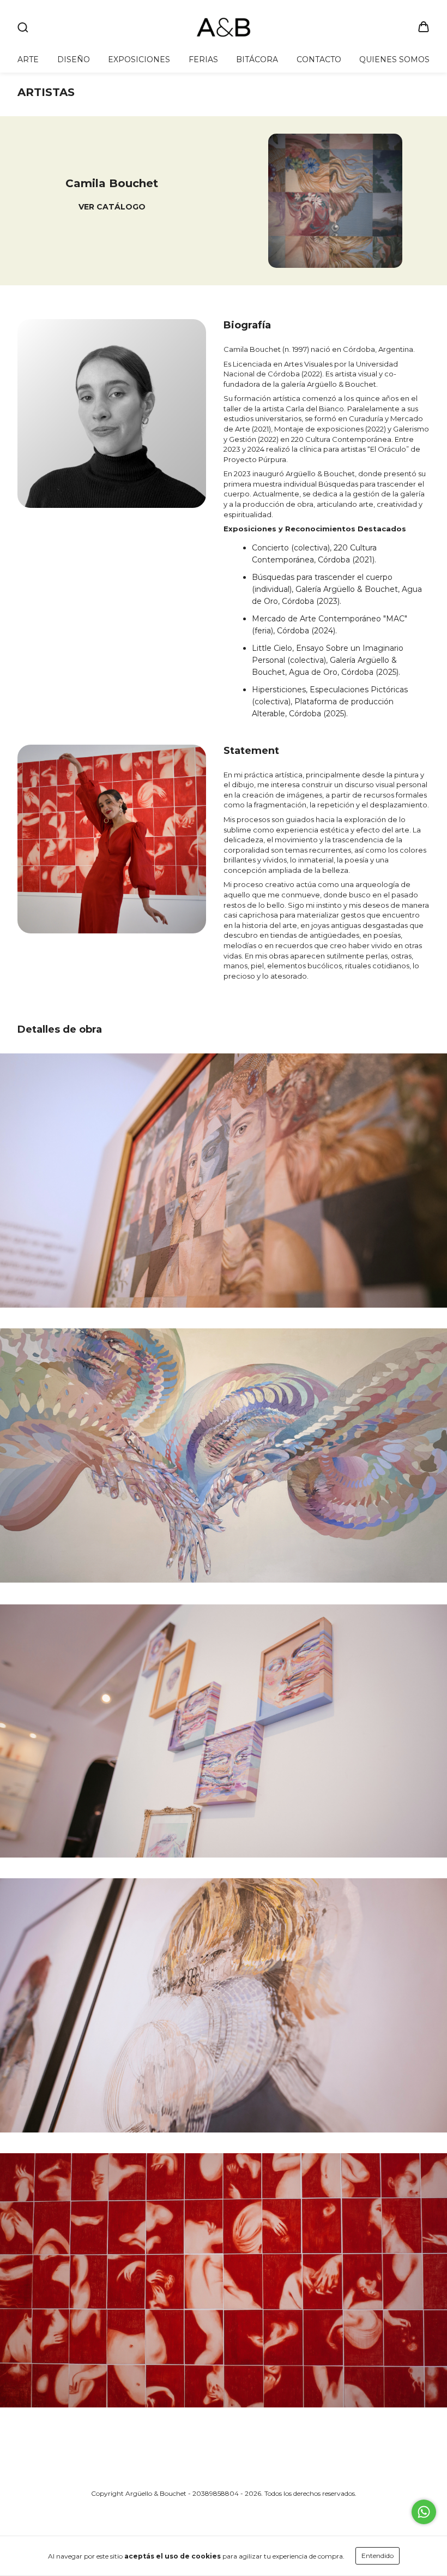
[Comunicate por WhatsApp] (424, 2512)
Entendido (377, 2556)
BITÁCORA (257, 59)
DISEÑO (74, 59)
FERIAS (203, 59)
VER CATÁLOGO (112, 207)
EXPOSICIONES (139, 59)
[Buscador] (23, 28)
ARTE (28, 59)
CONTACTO (319, 59)
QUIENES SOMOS (394, 59)
